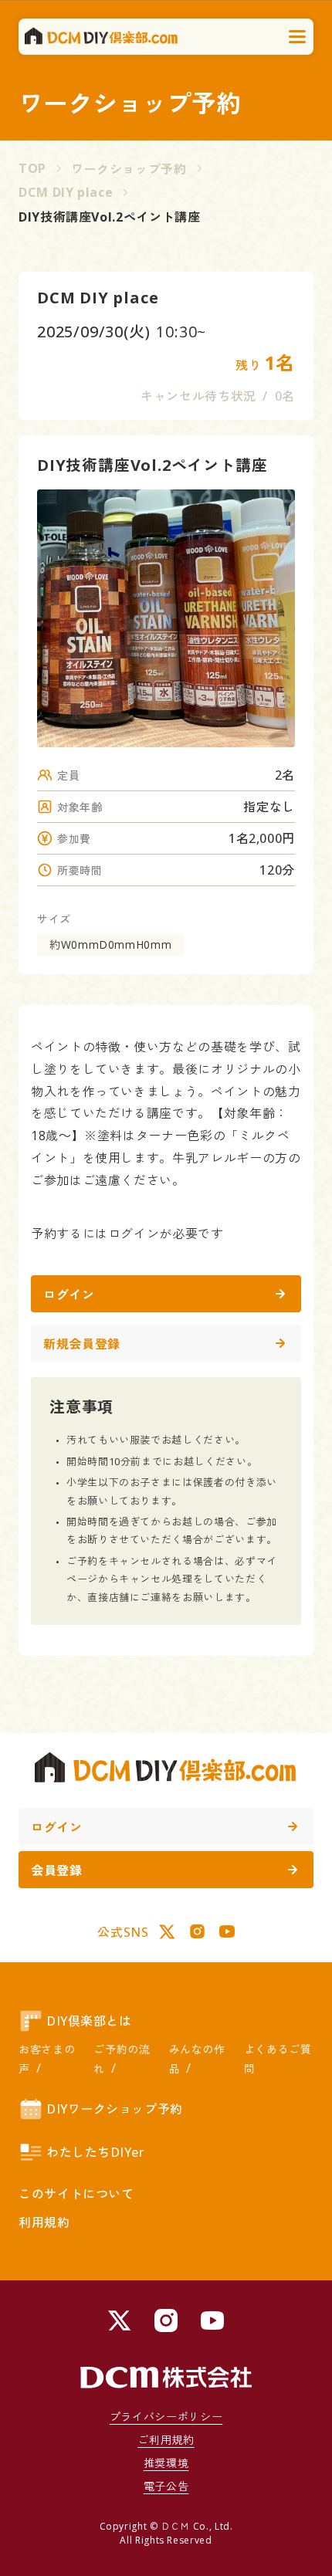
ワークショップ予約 (129, 169)
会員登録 (57, 1870)
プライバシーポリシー (166, 2417)
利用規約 (44, 2222)
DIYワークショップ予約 (115, 2109)
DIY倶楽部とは (89, 2021)
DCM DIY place (66, 192)
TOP (32, 168)
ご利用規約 (166, 2440)
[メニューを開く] (298, 37)
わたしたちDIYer (95, 2152)
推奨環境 (166, 2463)
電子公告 (166, 2486)
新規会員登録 (82, 1344)
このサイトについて (76, 2194)
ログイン (69, 1295)
